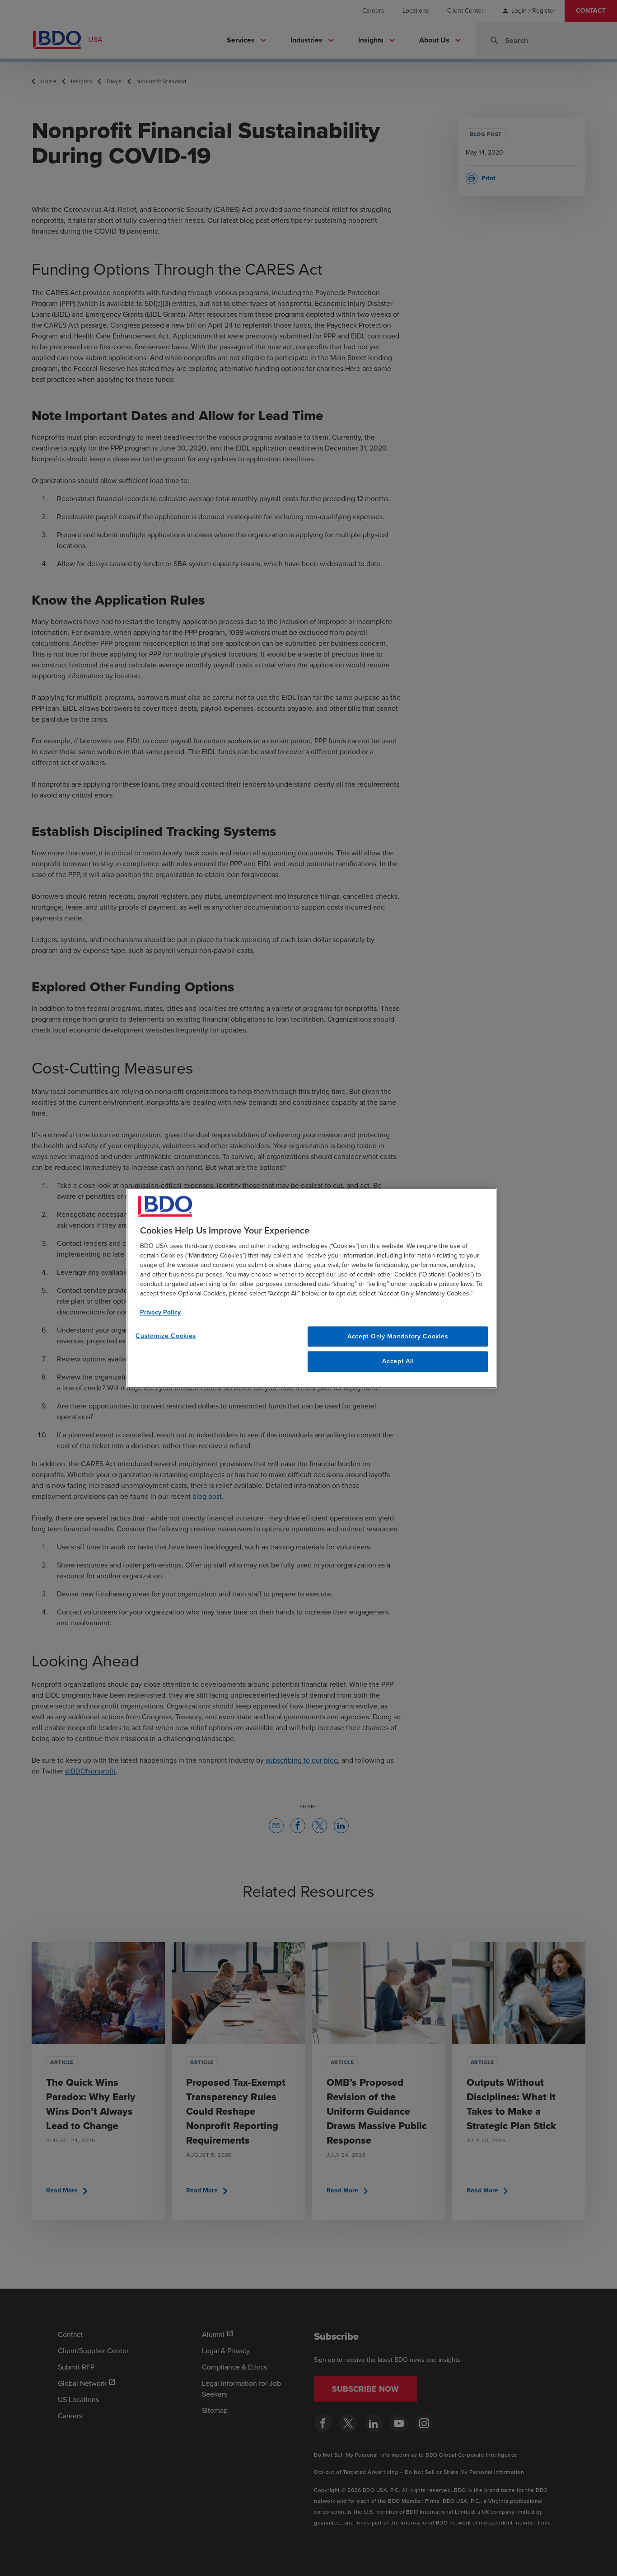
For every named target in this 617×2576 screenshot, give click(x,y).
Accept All (398, 1362)
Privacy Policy (160, 1312)
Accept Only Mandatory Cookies (398, 1336)
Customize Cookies (166, 1336)
